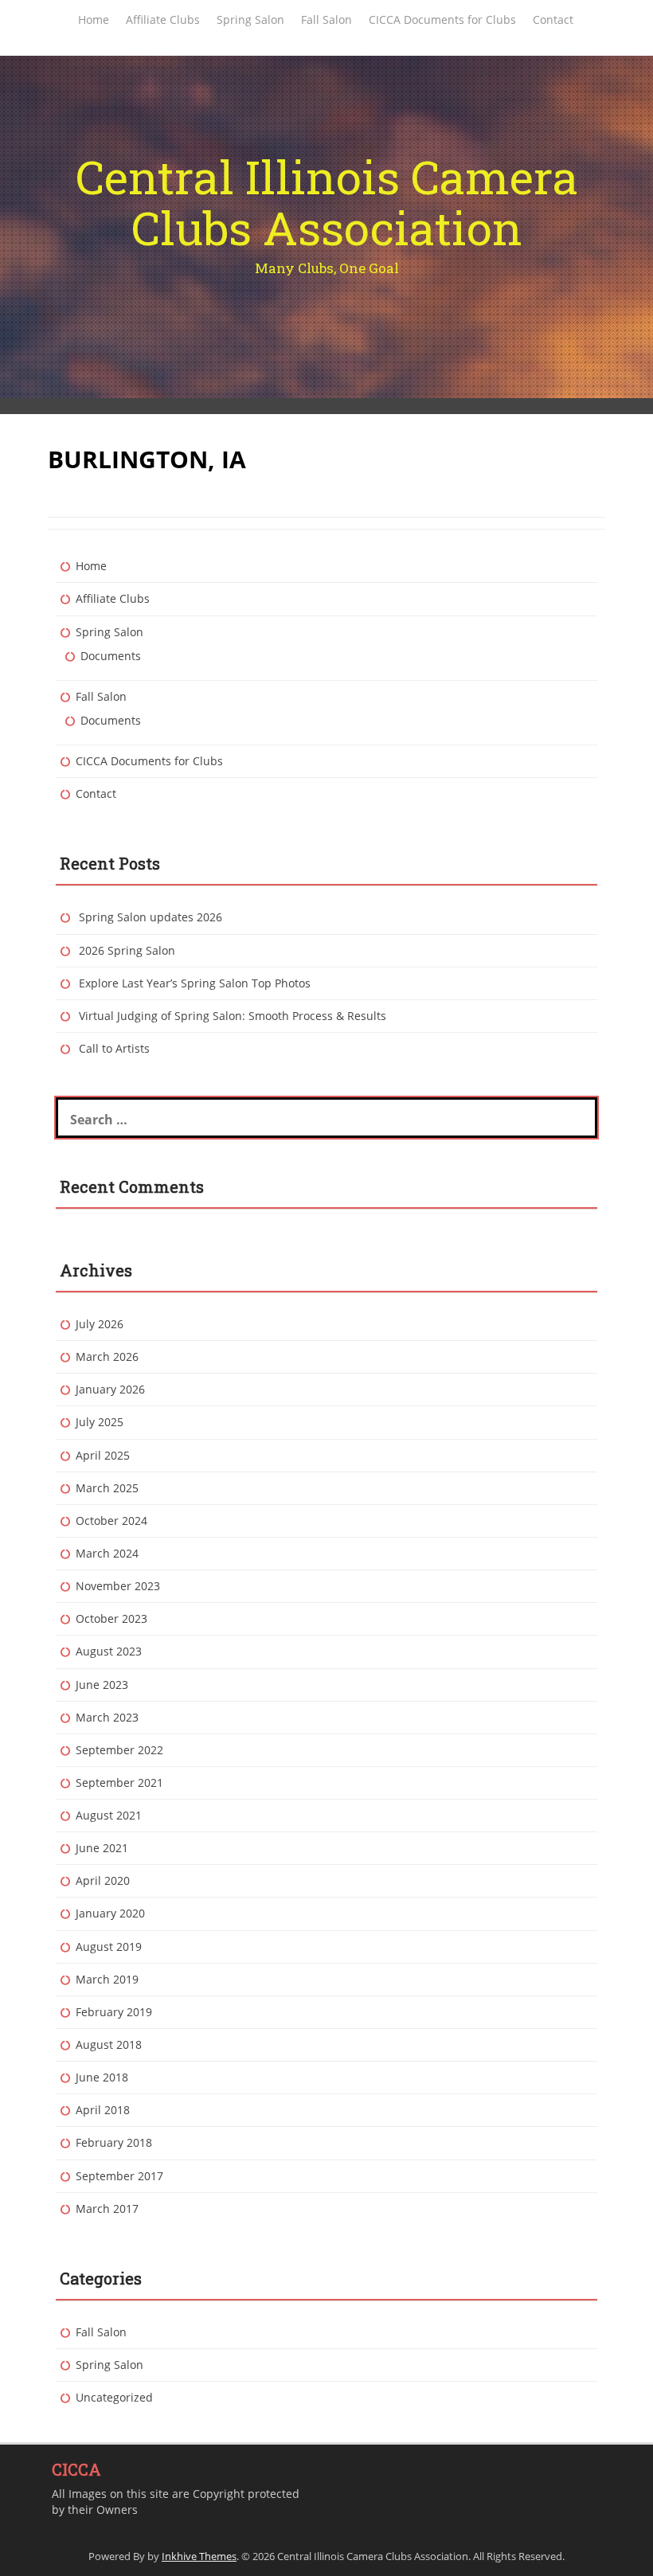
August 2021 (109, 1815)
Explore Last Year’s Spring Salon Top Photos (195, 983)
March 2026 (107, 1356)
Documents (111, 656)
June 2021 (102, 1848)
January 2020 (110, 1913)
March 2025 (107, 1488)
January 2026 (110, 1389)
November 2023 (118, 1586)
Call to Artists (114, 1048)
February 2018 (114, 2142)
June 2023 (102, 1685)
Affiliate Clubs (163, 20)
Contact (553, 20)
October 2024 (111, 1521)
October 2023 (111, 1618)
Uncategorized (114, 2397)
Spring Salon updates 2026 (151, 917)
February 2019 (114, 2012)
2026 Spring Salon (127, 950)
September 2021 (119, 1782)
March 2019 (107, 1979)
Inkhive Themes (199, 2556)
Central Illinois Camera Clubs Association (327, 202)
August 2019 (109, 1947)
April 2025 (103, 1455)
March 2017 (107, 2209)
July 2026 (100, 1324)
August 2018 (109, 2044)
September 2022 (119, 1750)
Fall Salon (326, 20)
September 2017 (119, 2176)
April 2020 (103, 1880)
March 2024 (107, 1553)
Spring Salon (250, 20)
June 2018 (102, 2077)
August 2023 (109, 1651)
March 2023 (107, 1717)
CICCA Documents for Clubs (442, 20)
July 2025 (100, 1422)
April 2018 (103, 2110)
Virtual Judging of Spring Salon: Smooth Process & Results (233, 1016)
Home (94, 20)
